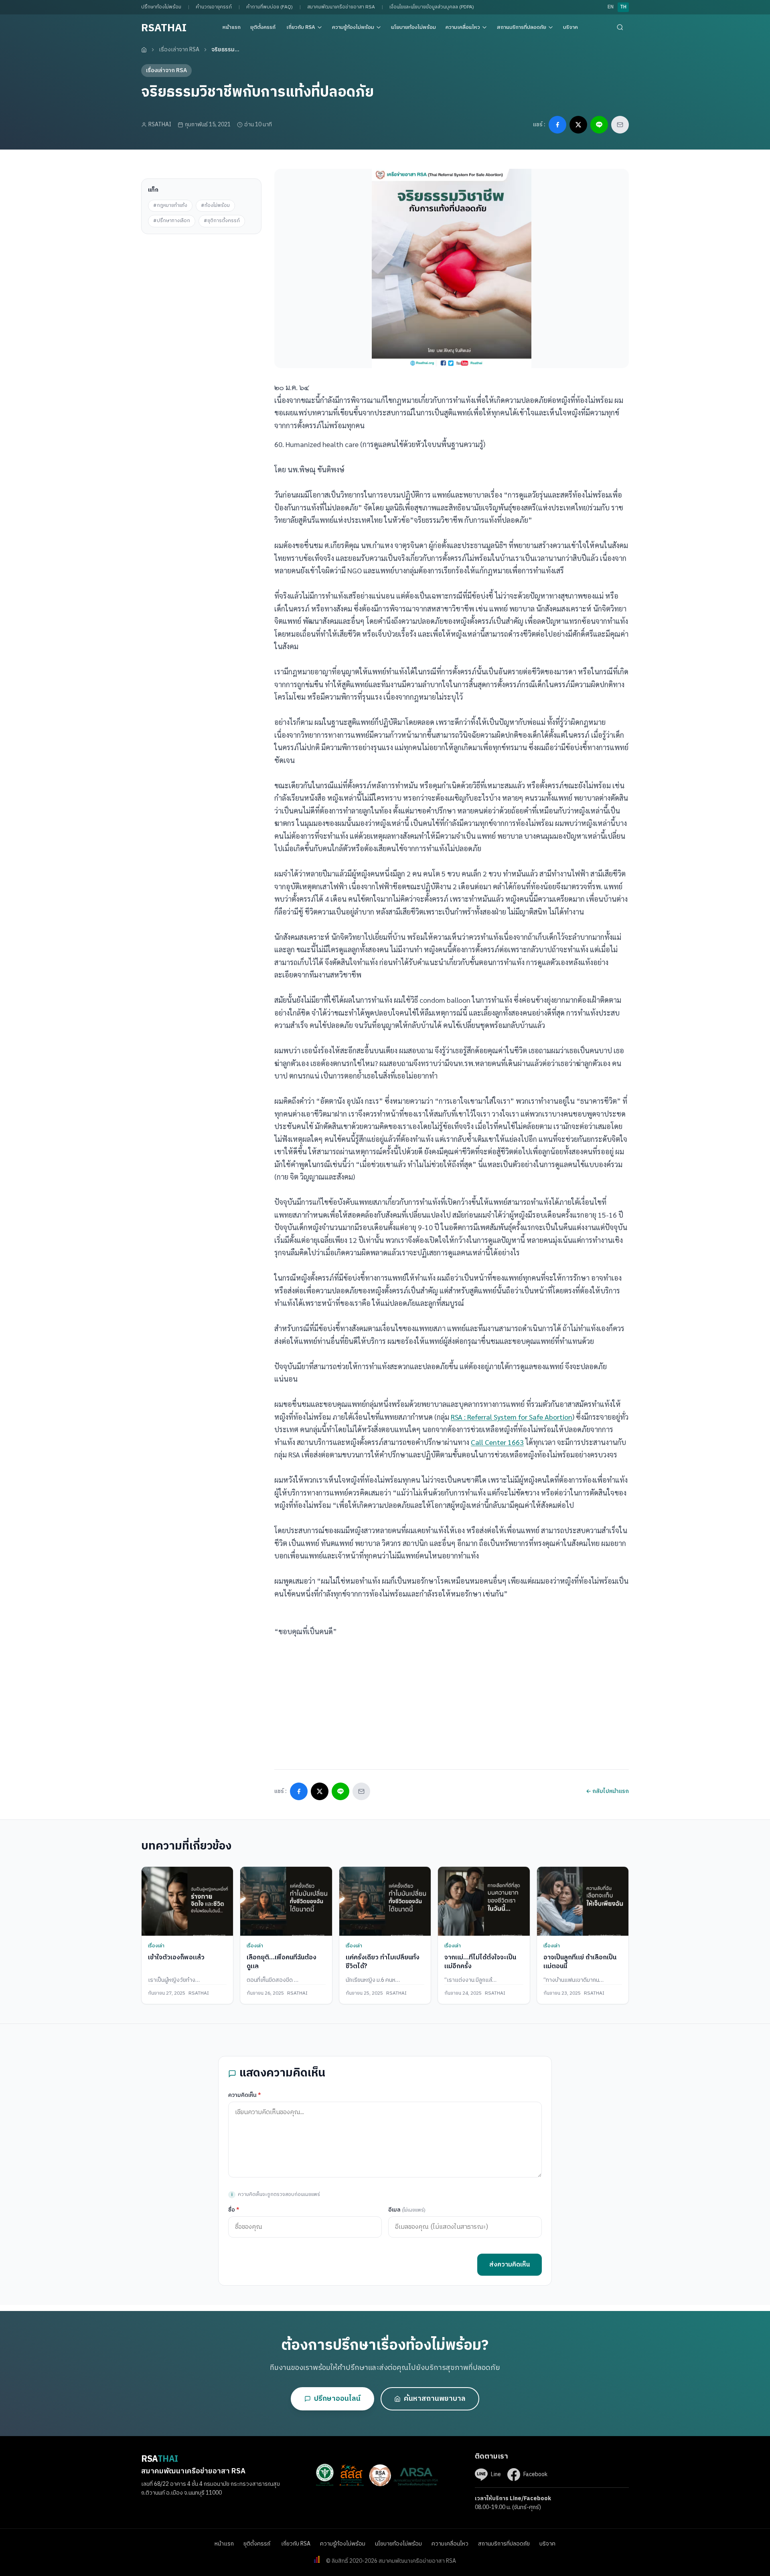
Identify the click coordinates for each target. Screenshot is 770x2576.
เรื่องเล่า (156, 1946)
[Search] (620, 27)
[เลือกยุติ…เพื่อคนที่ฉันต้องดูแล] (286, 1901)
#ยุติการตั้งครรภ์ (222, 221)
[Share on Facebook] (557, 125)
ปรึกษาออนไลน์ (337, 2399)
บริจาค (570, 27)
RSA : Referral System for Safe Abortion (512, 1417)
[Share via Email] (620, 125)
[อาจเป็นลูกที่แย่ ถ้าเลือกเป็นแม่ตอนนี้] (583, 1901)
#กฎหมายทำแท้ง (170, 205)
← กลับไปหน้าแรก (607, 1791)
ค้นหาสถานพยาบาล (435, 2399)
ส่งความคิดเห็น (510, 2265)
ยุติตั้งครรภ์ (263, 27)
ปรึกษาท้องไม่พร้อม (161, 7)
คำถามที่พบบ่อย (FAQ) (269, 7)
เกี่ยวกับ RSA (301, 27)
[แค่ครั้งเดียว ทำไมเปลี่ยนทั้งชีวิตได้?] (385, 1901)
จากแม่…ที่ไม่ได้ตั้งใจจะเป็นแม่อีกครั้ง (480, 1962)
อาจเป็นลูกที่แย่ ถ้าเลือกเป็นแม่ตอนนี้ (580, 1962)
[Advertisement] (201, 284)
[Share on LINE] (599, 125)
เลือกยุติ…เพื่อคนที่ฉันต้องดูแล (282, 1962)
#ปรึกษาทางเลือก (172, 221)
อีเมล (407, 2210)
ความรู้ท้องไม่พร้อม (353, 27)
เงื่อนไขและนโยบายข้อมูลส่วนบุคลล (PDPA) (432, 7)
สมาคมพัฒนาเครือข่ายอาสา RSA (341, 7)
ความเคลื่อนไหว (463, 27)
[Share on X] (578, 125)
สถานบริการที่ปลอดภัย (522, 27)
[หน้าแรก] (144, 50)
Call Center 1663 (497, 1442)
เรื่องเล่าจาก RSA (179, 50)
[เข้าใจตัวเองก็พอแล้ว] (187, 1901)
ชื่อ (234, 2210)
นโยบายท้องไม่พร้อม (413, 27)
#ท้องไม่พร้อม (215, 205)
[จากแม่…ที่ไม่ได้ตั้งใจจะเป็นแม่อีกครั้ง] (484, 1901)
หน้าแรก (232, 27)
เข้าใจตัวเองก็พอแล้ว (176, 1958)
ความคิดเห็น (245, 2095)
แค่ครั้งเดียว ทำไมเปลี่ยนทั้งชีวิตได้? (383, 1962)
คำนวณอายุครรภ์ (214, 7)
